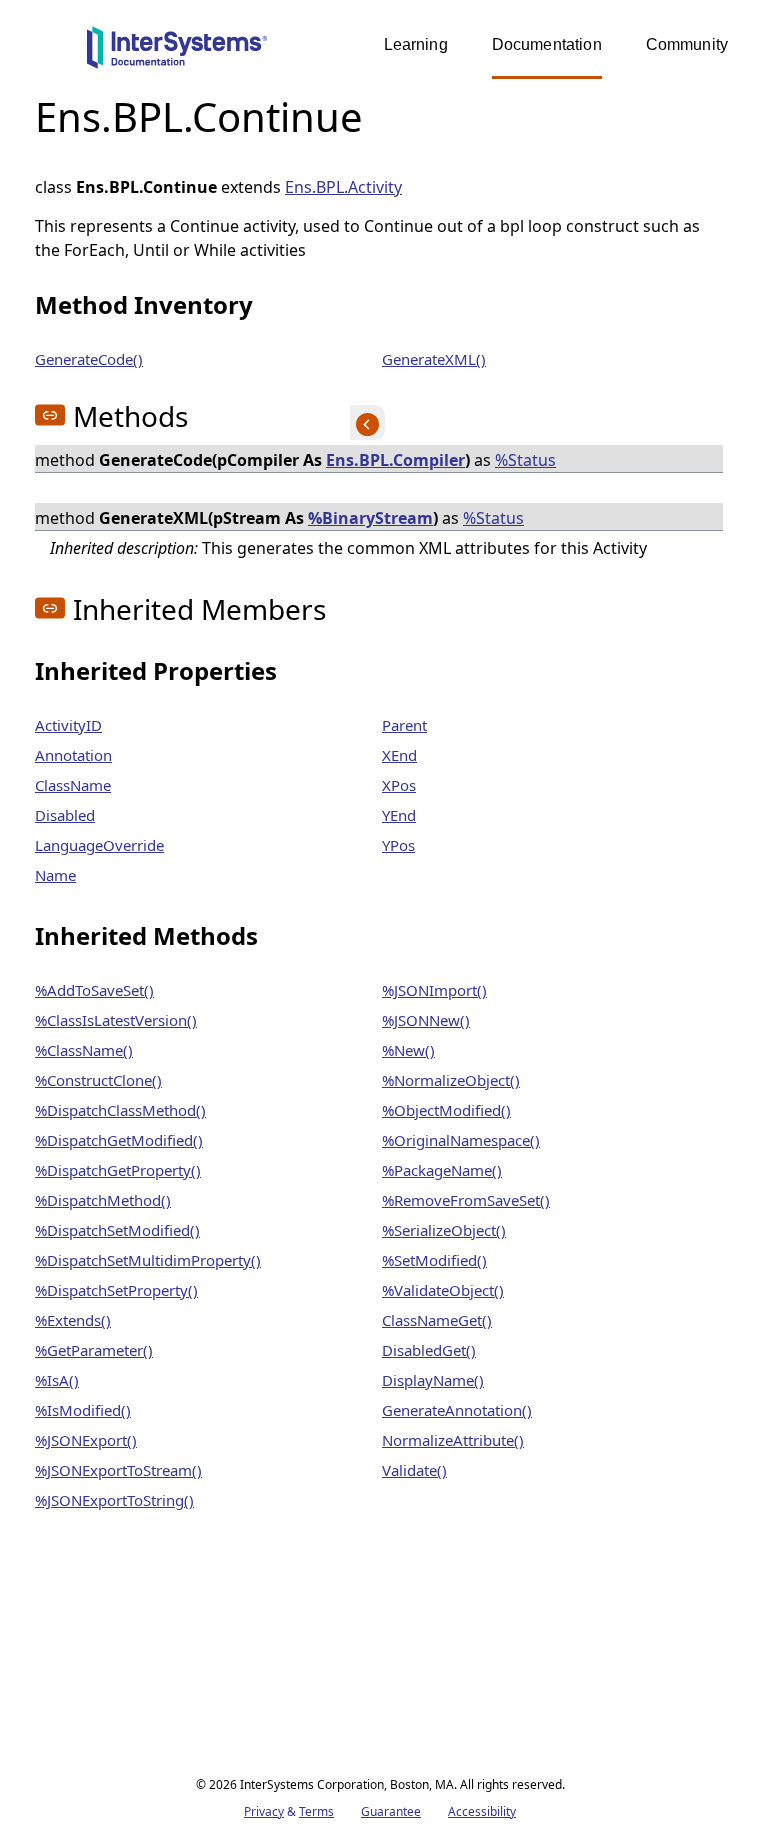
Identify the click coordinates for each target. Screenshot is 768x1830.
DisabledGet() (429, 1350)
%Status (525, 460)
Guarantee (391, 1811)
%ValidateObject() (443, 1290)
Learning (416, 44)
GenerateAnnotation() (457, 1410)
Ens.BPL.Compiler (395, 460)
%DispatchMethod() (103, 1200)
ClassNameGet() (437, 1320)
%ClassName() (84, 1050)
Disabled (65, 815)
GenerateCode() (89, 359)
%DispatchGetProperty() (118, 1170)
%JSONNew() (426, 1020)
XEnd (399, 755)
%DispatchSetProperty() (116, 1290)
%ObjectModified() (446, 1110)
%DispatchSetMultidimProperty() (148, 1260)
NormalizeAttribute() (453, 1440)
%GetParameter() (94, 1350)
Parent (404, 725)
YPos (398, 845)
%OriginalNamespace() (461, 1140)
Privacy (264, 1811)
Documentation (547, 44)
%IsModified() (83, 1410)
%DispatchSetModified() (117, 1230)
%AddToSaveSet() (94, 990)
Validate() (414, 1470)
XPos (399, 785)
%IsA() (57, 1380)
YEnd (399, 815)
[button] (50, 415)
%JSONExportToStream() (118, 1470)
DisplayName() (433, 1380)
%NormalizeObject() (451, 1080)
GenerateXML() (434, 359)
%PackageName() (442, 1170)
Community (687, 44)
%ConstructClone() (98, 1080)
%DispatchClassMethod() (120, 1110)
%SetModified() (434, 1260)
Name (55, 875)
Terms (316, 1811)
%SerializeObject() (444, 1230)
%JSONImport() (434, 990)
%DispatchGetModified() (119, 1140)
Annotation (73, 755)
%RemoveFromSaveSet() (466, 1200)
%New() (408, 1050)
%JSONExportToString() (114, 1500)
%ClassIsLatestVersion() (116, 1020)
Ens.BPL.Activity (343, 187)
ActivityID (68, 725)
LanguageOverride (99, 845)
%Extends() (73, 1320)
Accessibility (482, 1811)
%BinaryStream (370, 518)
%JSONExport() (86, 1440)
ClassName (73, 785)
